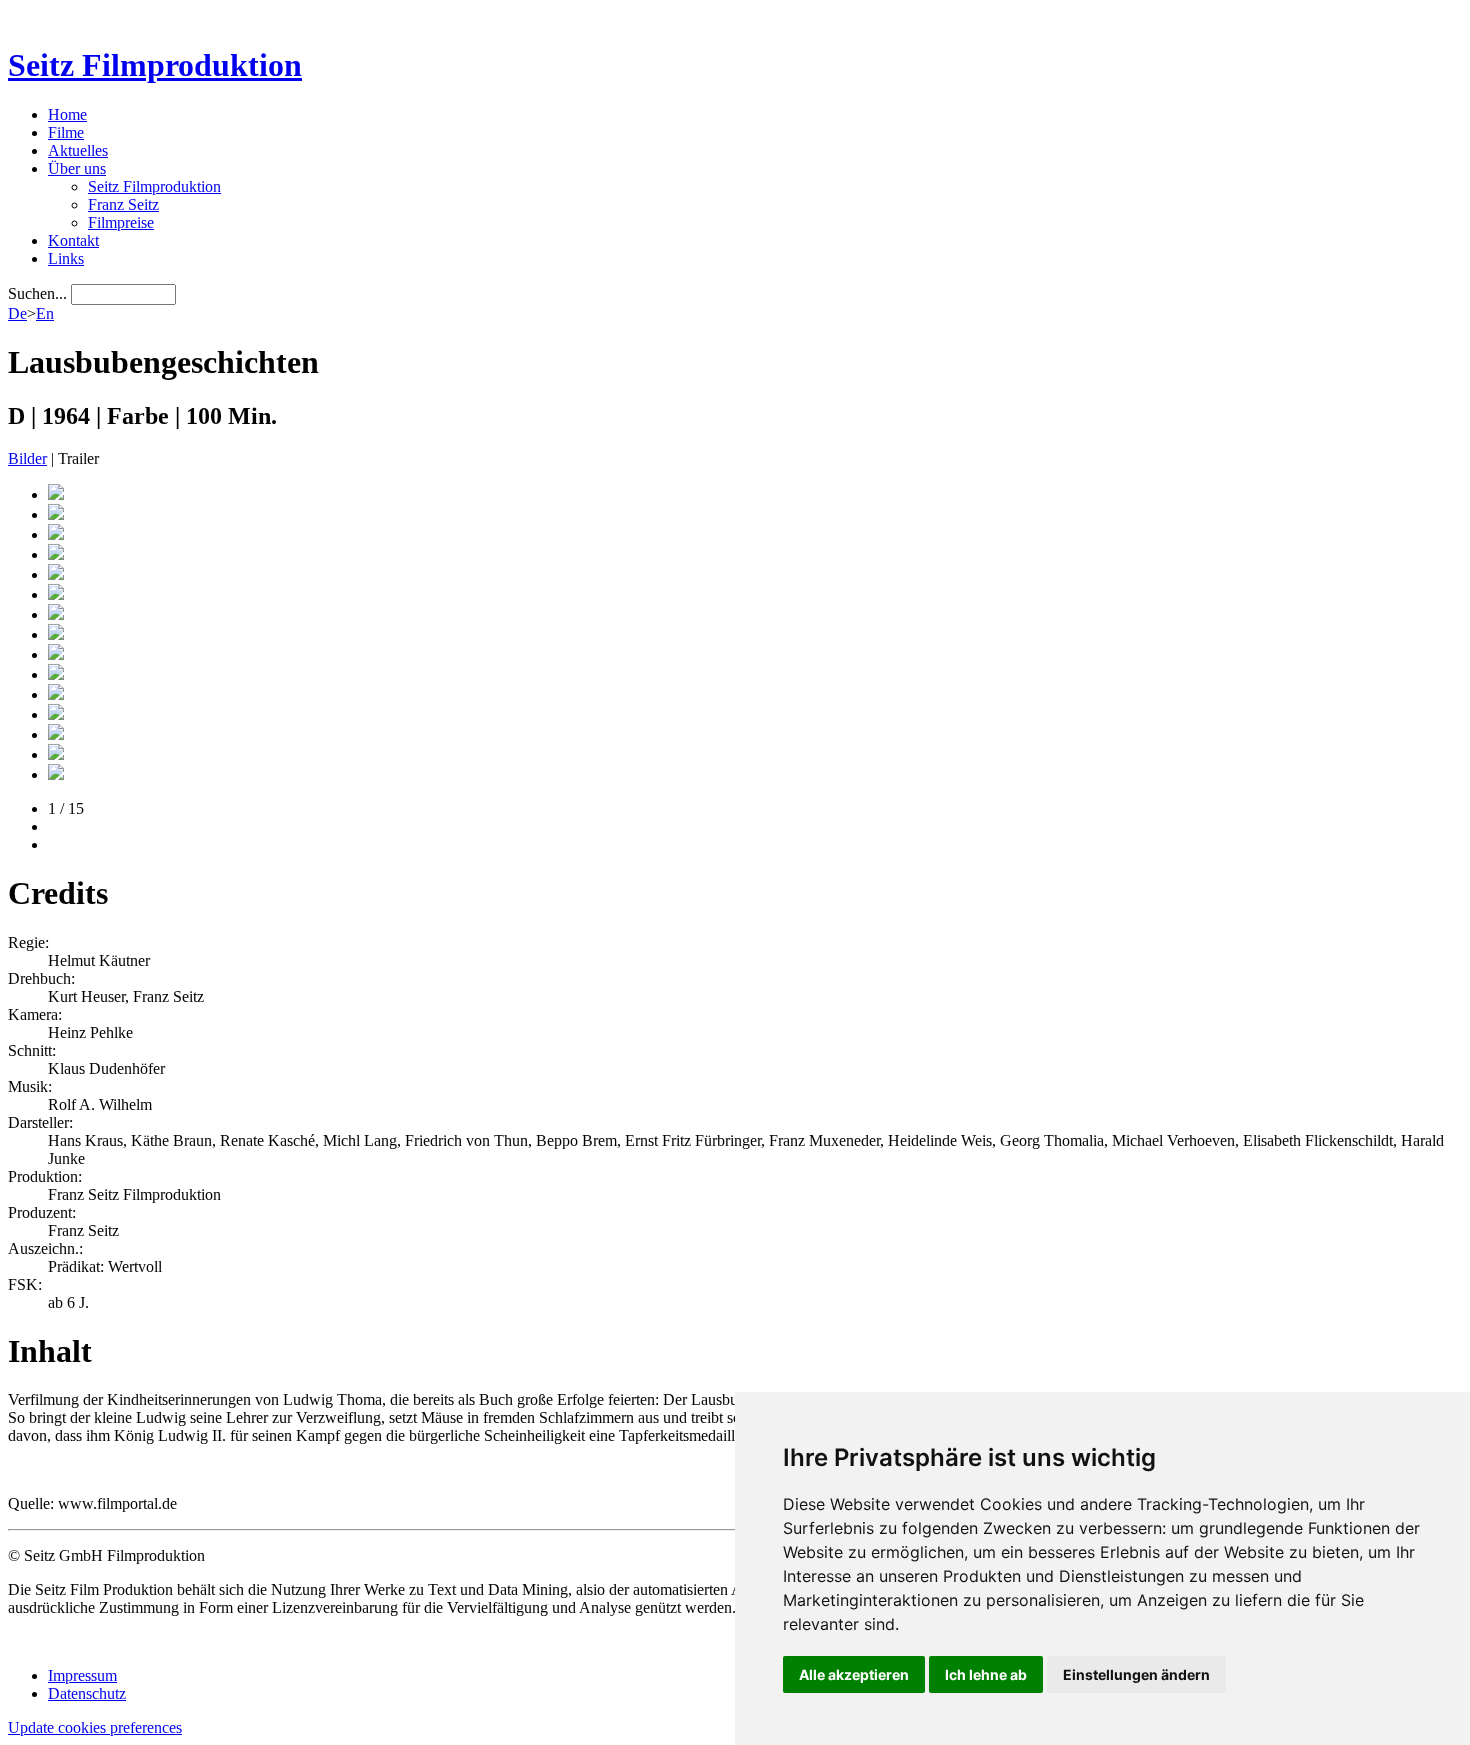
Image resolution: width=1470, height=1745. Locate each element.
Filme (66, 132)
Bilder (27, 458)
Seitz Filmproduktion (155, 65)
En (45, 313)
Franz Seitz (123, 204)
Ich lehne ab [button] (986, 1674)
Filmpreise (121, 222)
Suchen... (37, 293)
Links (66, 258)
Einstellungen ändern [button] (1136, 1674)
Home (67, 114)
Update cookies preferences (95, 1727)
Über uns (77, 168)
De (17, 313)
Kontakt (73, 240)
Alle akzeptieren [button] (854, 1674)
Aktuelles (78, 150)
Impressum (82, 1675)
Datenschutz (87, 1693)
